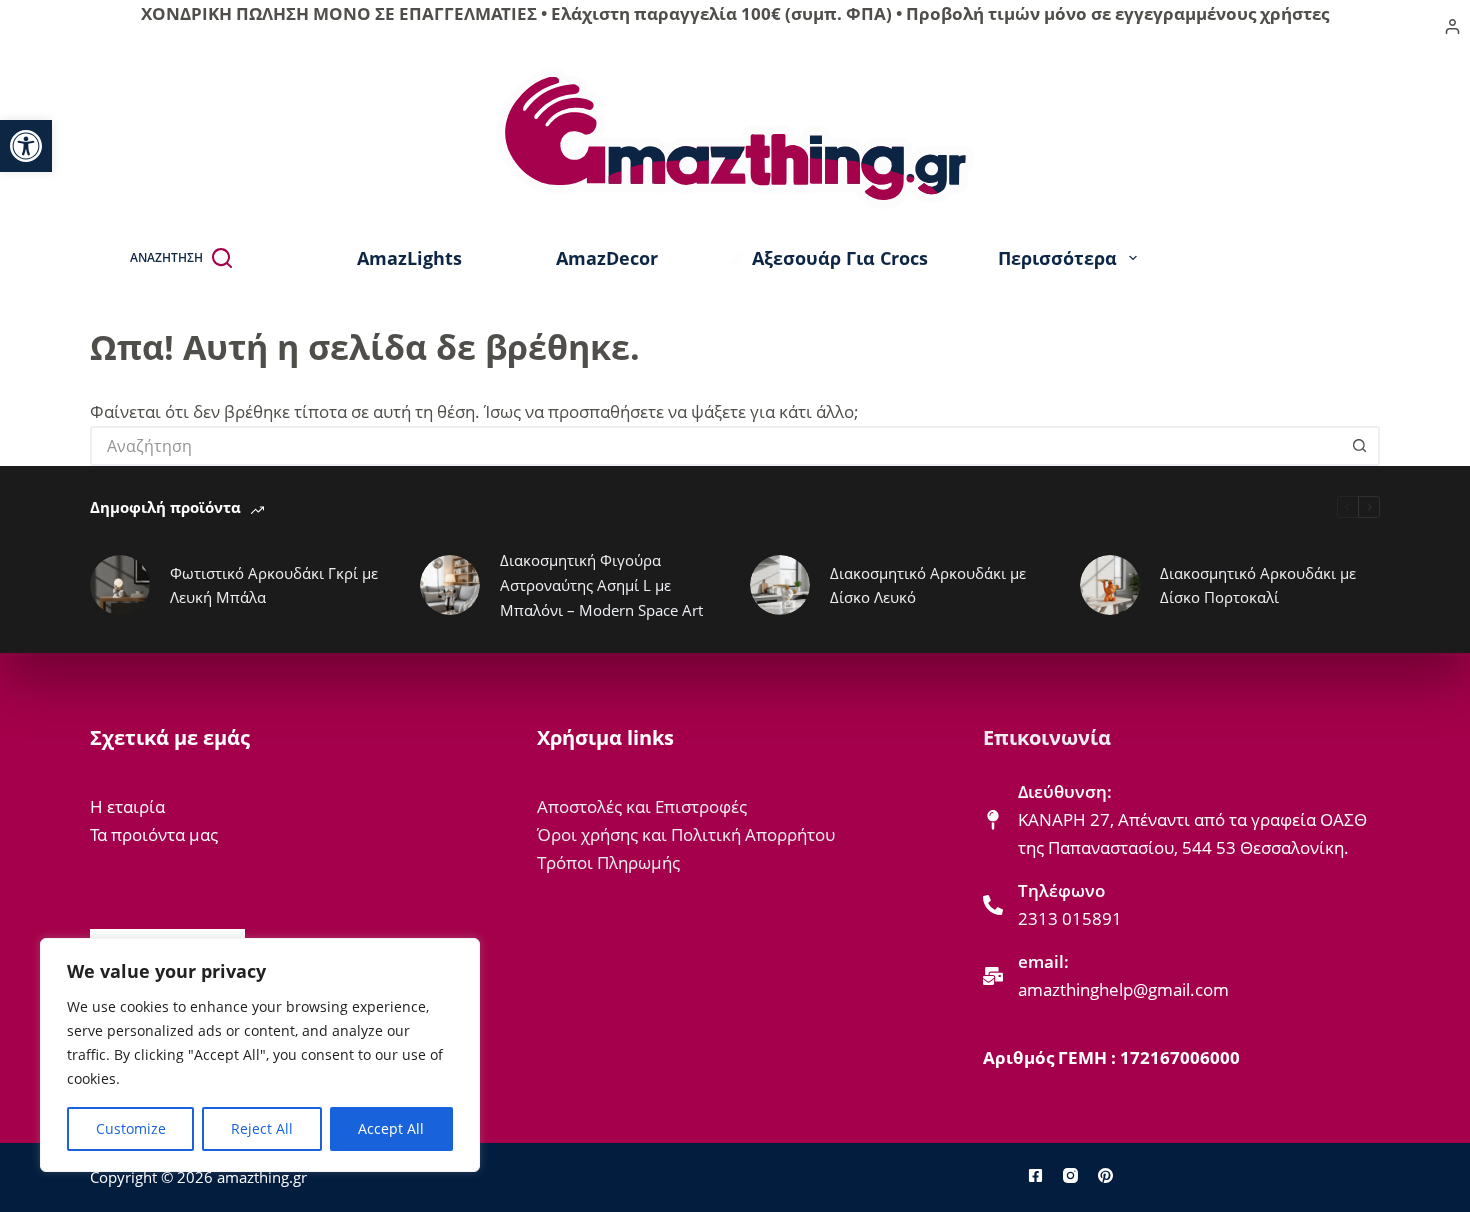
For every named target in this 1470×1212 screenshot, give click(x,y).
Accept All (391, 1128)
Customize (131, 1128)
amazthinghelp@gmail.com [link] (1123, 989)
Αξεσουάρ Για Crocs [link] (840, 258)
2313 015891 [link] (1070, 918)
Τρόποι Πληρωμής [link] (608, 862)
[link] (26, 146)
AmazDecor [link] (607, 258)
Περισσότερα (1057, 258)
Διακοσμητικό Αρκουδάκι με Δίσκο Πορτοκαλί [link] (1258, 585)
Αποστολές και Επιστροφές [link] (642, 806)
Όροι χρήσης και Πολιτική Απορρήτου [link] (686, 834)
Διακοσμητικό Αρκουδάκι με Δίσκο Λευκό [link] (928, 585)
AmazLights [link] (409, 258)
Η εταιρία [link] (127, 806)
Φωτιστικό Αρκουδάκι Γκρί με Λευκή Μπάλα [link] (274, 585)
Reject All (262, 1128)
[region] (260, 1055)
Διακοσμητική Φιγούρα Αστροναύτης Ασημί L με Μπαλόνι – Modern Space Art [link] (601, 585)
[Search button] (1360, 446)
